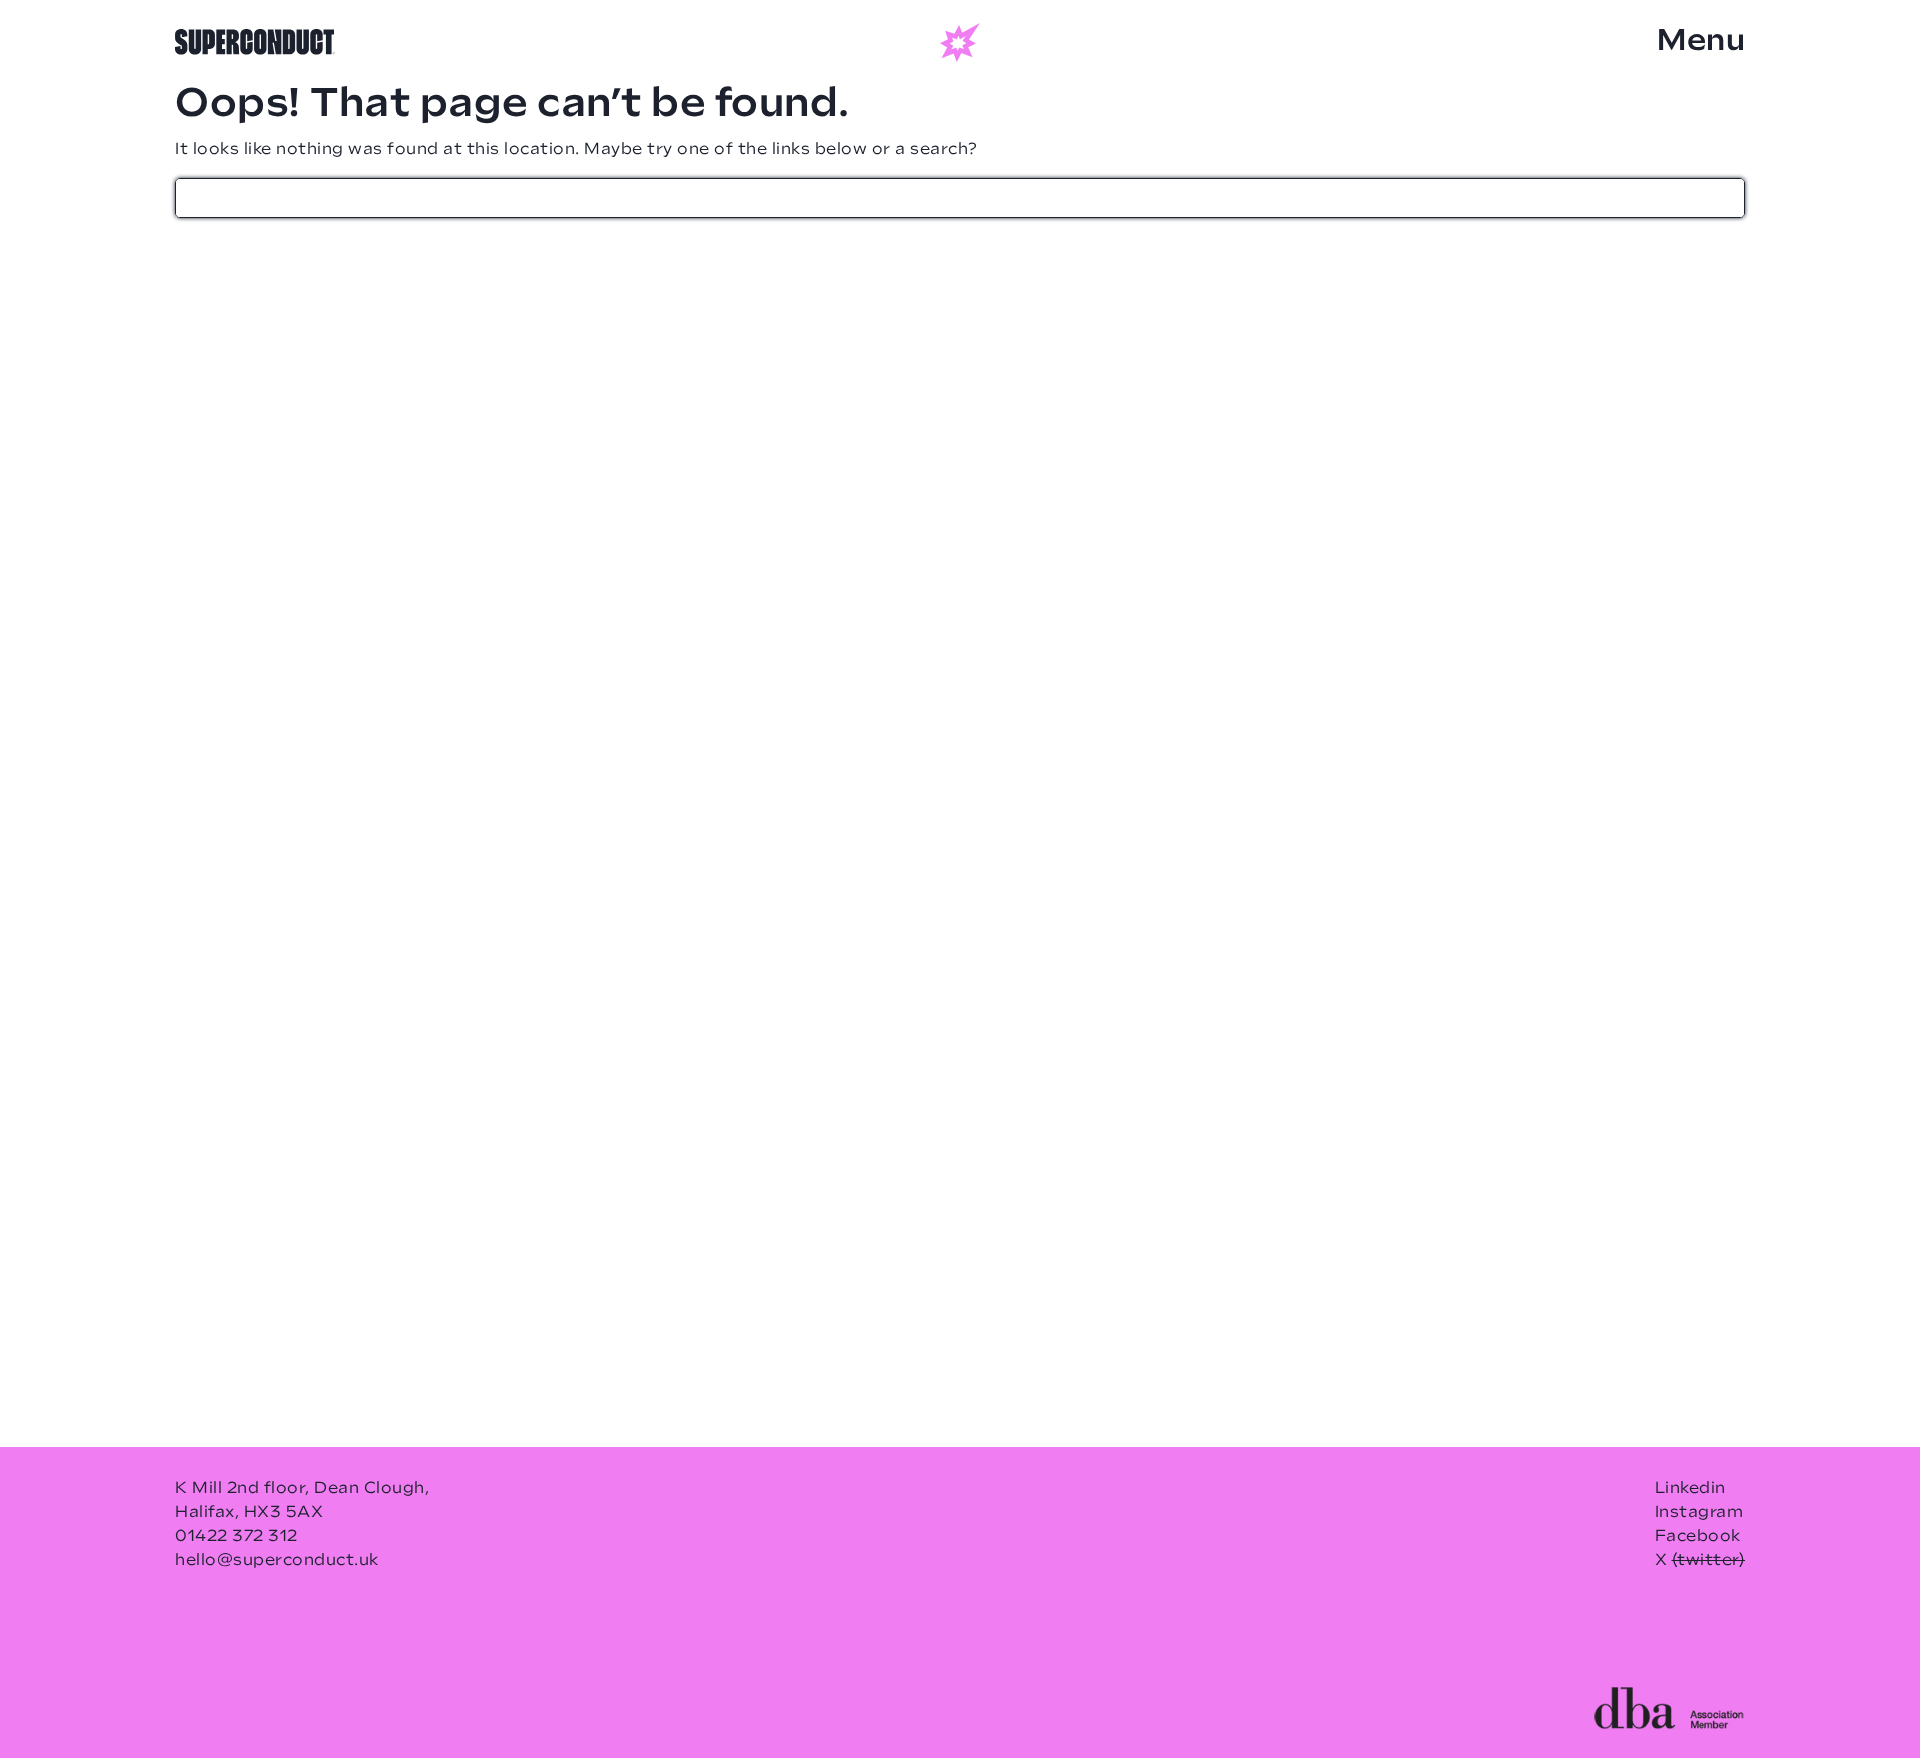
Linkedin (1690, 1489)
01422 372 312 (236, 1537)
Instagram (1699, 1513)
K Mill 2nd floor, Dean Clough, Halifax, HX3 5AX (302, 1501)
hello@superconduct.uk (277, 1561)
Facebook (1698, 1537)
